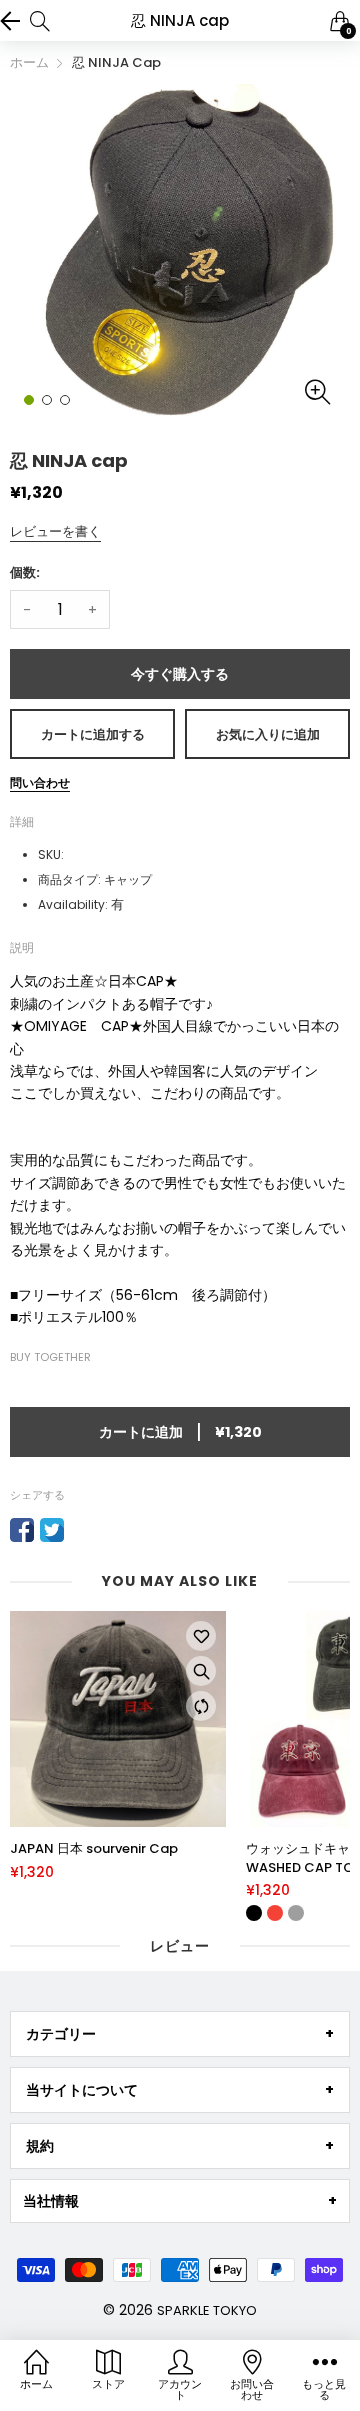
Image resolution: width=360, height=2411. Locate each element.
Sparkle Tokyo (207, 2310)
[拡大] (201, 1671)
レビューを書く (55, 531)
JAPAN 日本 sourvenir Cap (94, 1849)
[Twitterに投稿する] (52, 1530)
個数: (25, 572)
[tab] (180, 2034)
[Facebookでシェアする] (22, 1530)
